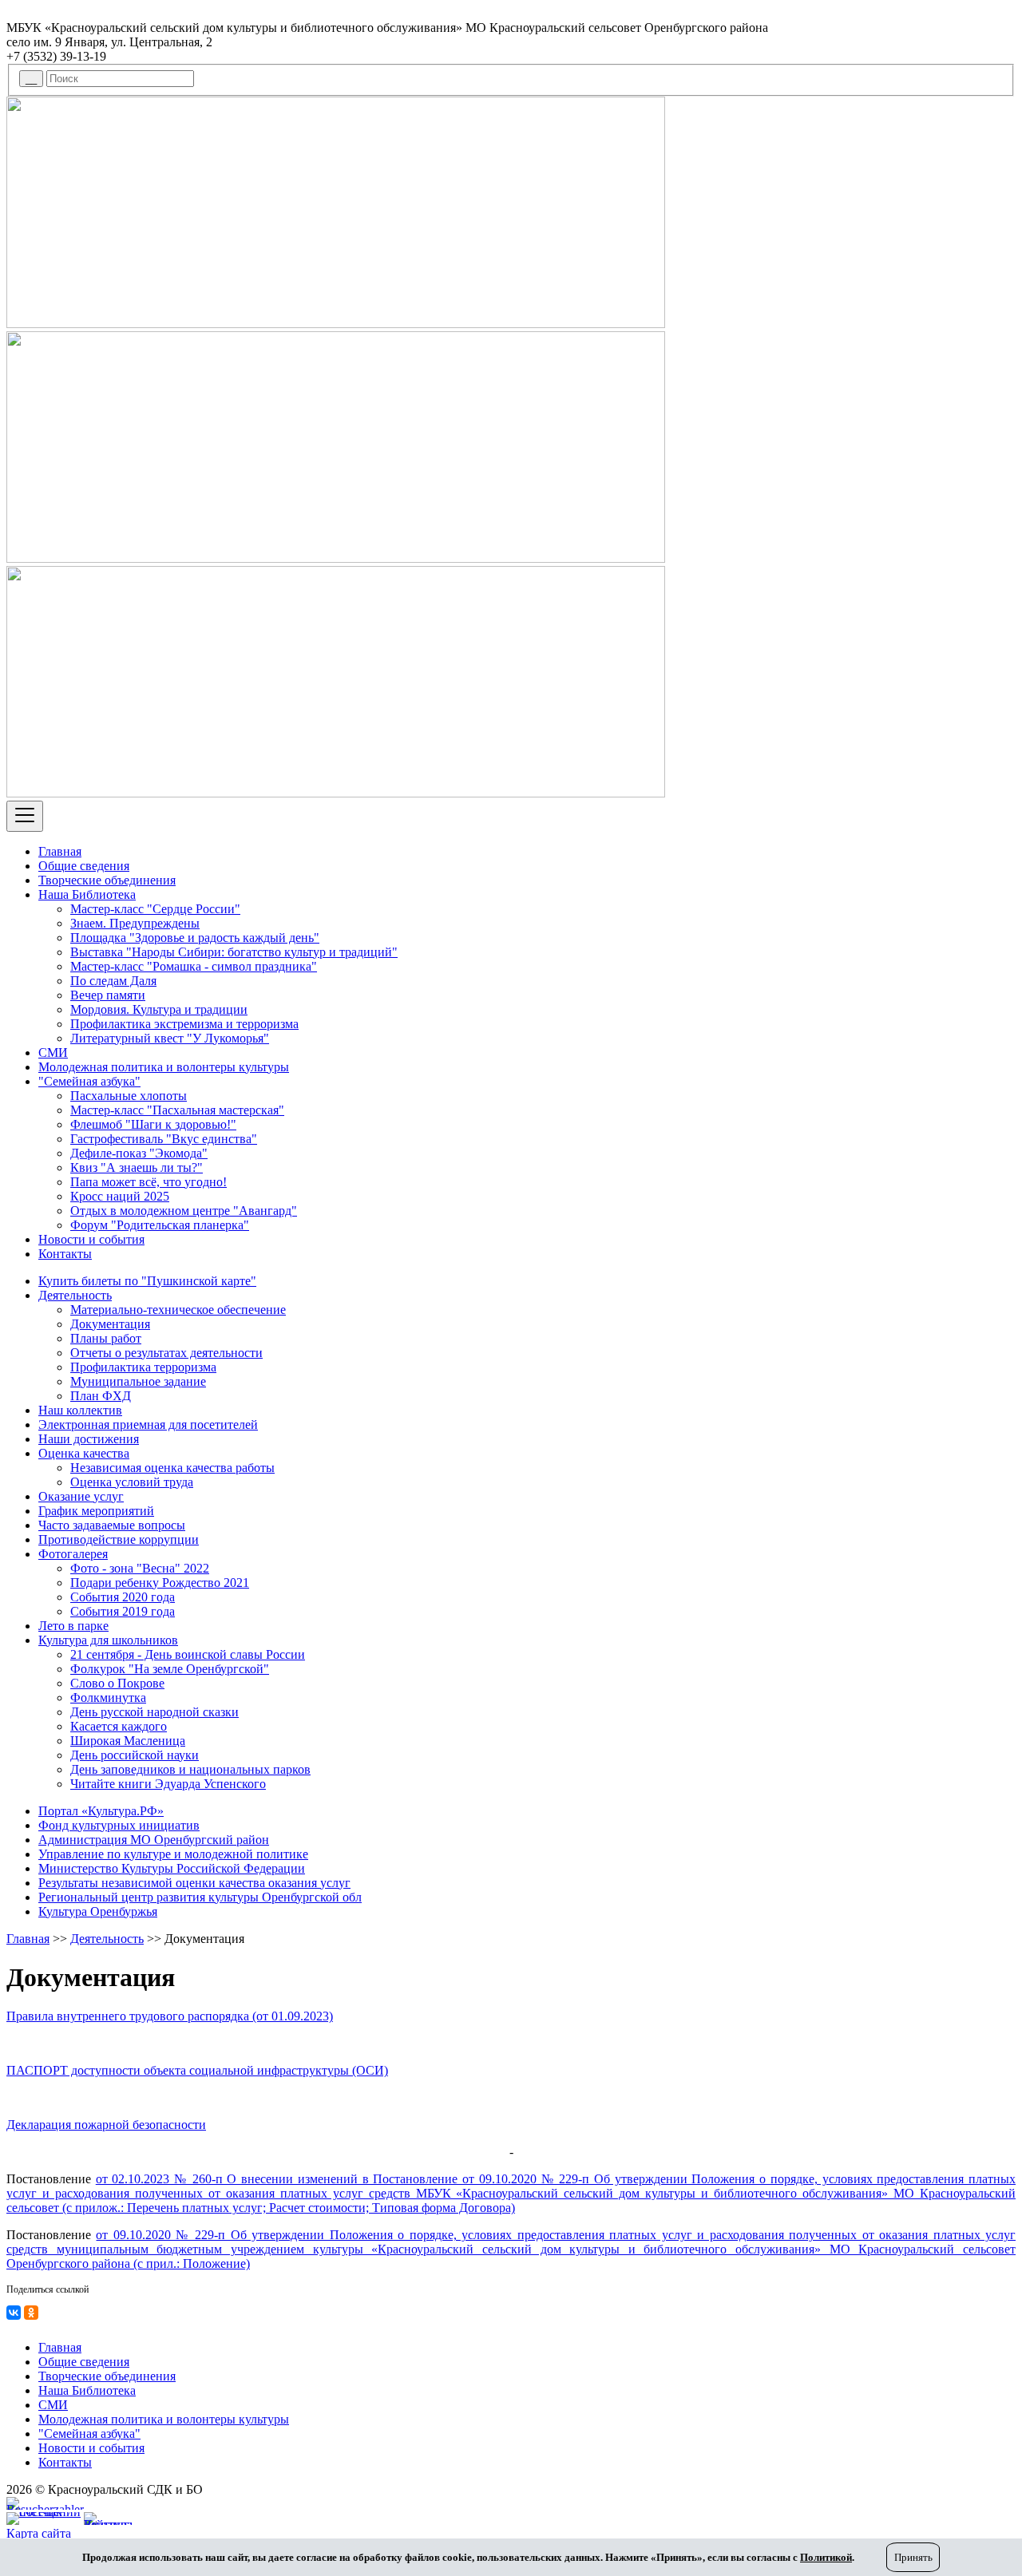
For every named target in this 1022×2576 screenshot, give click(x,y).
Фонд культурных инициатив (119, 1825)
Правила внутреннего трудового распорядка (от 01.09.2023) (170, 2016)
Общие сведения (84, 866)
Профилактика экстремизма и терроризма (184, 1024)
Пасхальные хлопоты (129, 1096)
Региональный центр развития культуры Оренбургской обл (200, 1897)
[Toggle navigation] (25, 816)
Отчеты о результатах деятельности (166, 1353)
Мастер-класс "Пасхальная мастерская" (177, 1110)
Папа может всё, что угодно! (149, 1182)
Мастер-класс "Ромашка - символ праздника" (194, 966)
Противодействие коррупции (119, 1539)
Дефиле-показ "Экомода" (139, 1153)
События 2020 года (123, 1597)
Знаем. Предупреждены (135, 923)
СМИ (53, 1053)
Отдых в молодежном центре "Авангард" (184, 1211)
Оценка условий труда (132, 1482)
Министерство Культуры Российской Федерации (172, 1868)
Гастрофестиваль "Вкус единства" (164, 1139)
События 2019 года (123, 1611)
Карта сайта (39, 2533)
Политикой (826, 2557)
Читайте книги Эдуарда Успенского (168, 1784)
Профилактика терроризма (143, 1367)
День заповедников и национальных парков (190, 1769)
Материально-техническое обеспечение (178, 1310)
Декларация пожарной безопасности (106, 2125)
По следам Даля (113, 981)
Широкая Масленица (128, 1741)
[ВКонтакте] (14, 2313)
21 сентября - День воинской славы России (188, 1654)
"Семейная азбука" (89, 1081)
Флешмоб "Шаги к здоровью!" (153, 1124)
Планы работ (106, 1338)
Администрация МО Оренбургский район (154, 1840)
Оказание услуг (81, 1496)
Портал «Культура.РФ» (101, 1811)
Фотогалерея (73, 1554)
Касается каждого (119, 1726)
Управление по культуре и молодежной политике (173, 1854)
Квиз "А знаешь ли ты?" (137, 1167)
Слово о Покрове (117, 1683)
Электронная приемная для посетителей (148, 1425)
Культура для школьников (108, 1640)
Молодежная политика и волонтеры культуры (164, 1067)
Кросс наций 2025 (120, 1196)
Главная (60, 851)
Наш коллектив (80, 1410)
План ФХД (101, 1396)
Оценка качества (84, 1453)
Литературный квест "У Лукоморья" (170, 1038)
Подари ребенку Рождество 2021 (160, 1583)
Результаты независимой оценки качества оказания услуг (194, 1883)
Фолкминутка (108, 1698)
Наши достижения (89, 1439)
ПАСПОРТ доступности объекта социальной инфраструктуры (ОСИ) (197, 2070)
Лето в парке (73, 1626)
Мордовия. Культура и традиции (159, 1009)
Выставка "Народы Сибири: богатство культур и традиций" (234, 952)
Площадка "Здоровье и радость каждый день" (195, 938)
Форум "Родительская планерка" (160, 1225)
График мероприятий (96, 1511)
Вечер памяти (108, 995)
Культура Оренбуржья (98, 1911)
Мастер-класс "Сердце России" (155, 909)
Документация (110, 1324)
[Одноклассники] (31, 2313)
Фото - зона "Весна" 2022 (140, 1568)
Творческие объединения (107, 880)
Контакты (65, 1254)
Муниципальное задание (138, 1381)
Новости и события (91, 1239)
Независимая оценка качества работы (172, 1468)
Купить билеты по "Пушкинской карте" (147, 1281)
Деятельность (75, 1295)
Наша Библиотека (87, 894)
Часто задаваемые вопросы (112, 1525)
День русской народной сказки (154, 1712)
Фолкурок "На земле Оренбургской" (170, 1669)
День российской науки (135, 1755)
